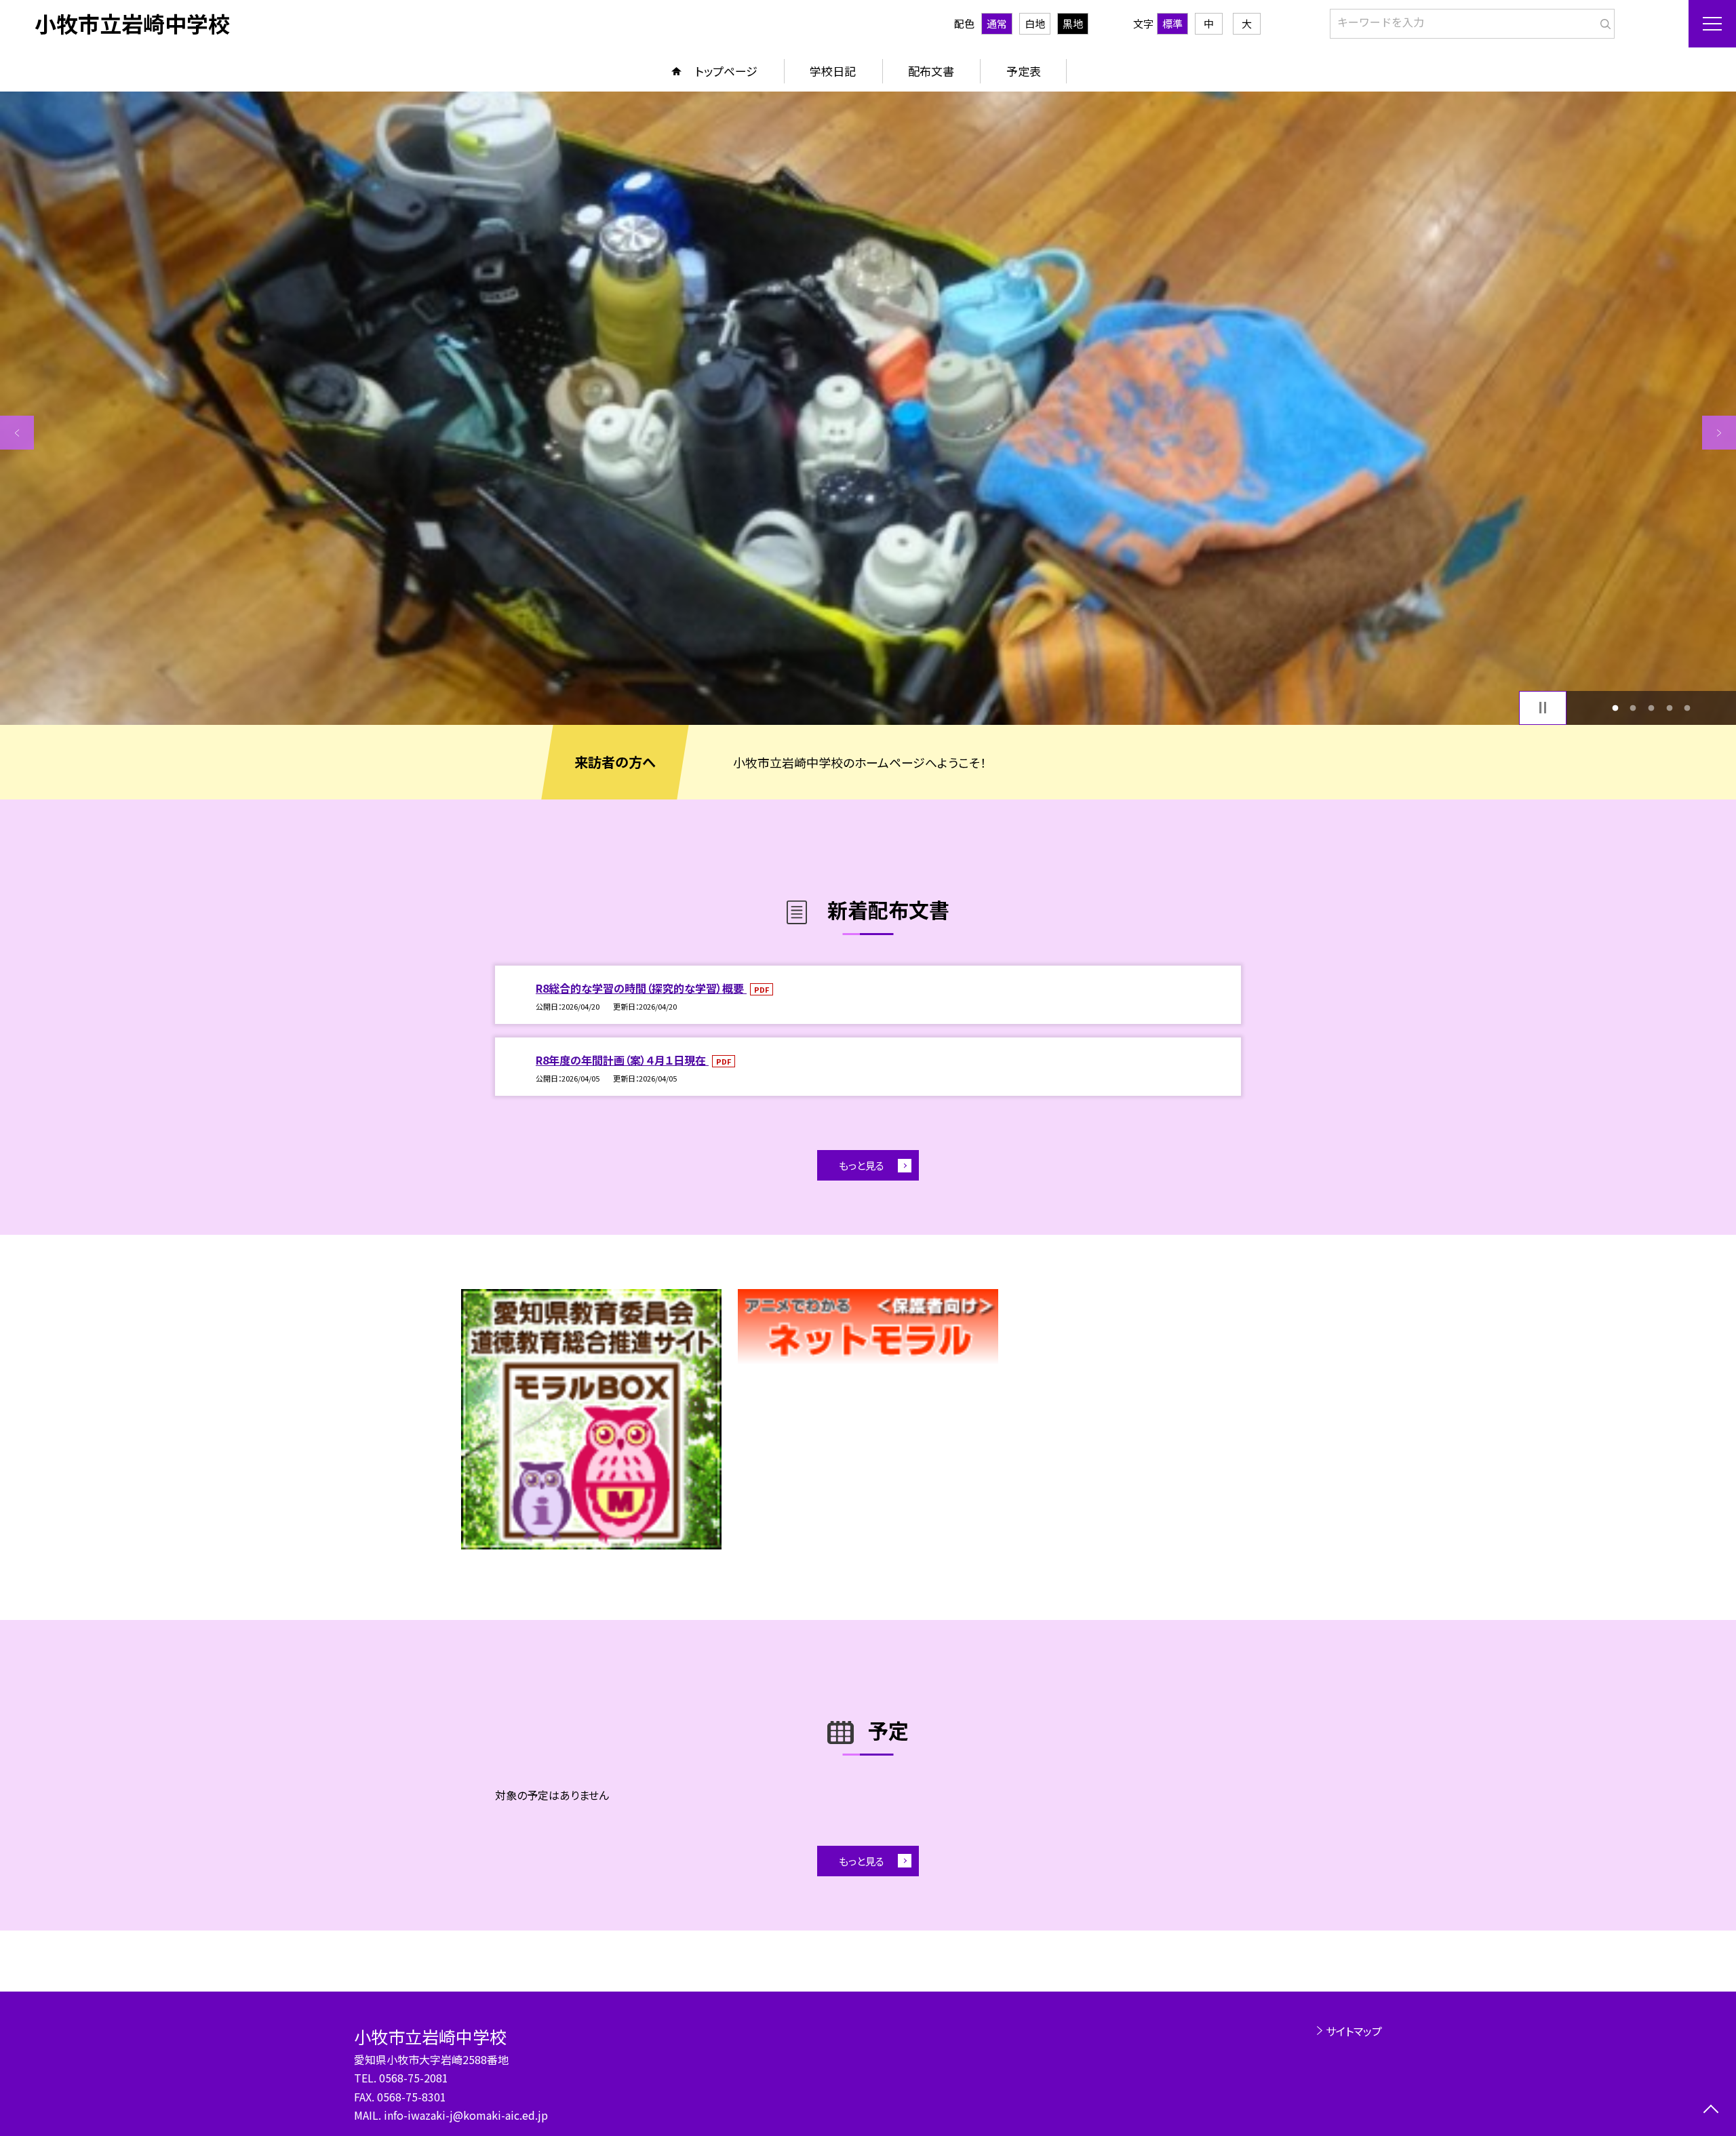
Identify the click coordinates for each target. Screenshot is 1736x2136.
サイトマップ (1354, 2031)
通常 (997, 23)
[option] (868, 408)
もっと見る (862, 1165)
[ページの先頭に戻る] (1711, 2111)
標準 (1172, 23)
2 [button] (1633, 708)
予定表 (1024, 71)
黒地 (1073, 23)
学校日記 (833, 71)
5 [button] (1688, 708)
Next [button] (1719, 433)
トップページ (726, 71)
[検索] (1603, 21)
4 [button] (1669, 708)
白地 (1035, 23)
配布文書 (931, 71)
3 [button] (1652, 708)
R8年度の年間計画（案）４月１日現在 (622, 1060)
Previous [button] (17, 433)
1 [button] (1615, 708)
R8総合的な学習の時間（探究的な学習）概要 (641, 988)
